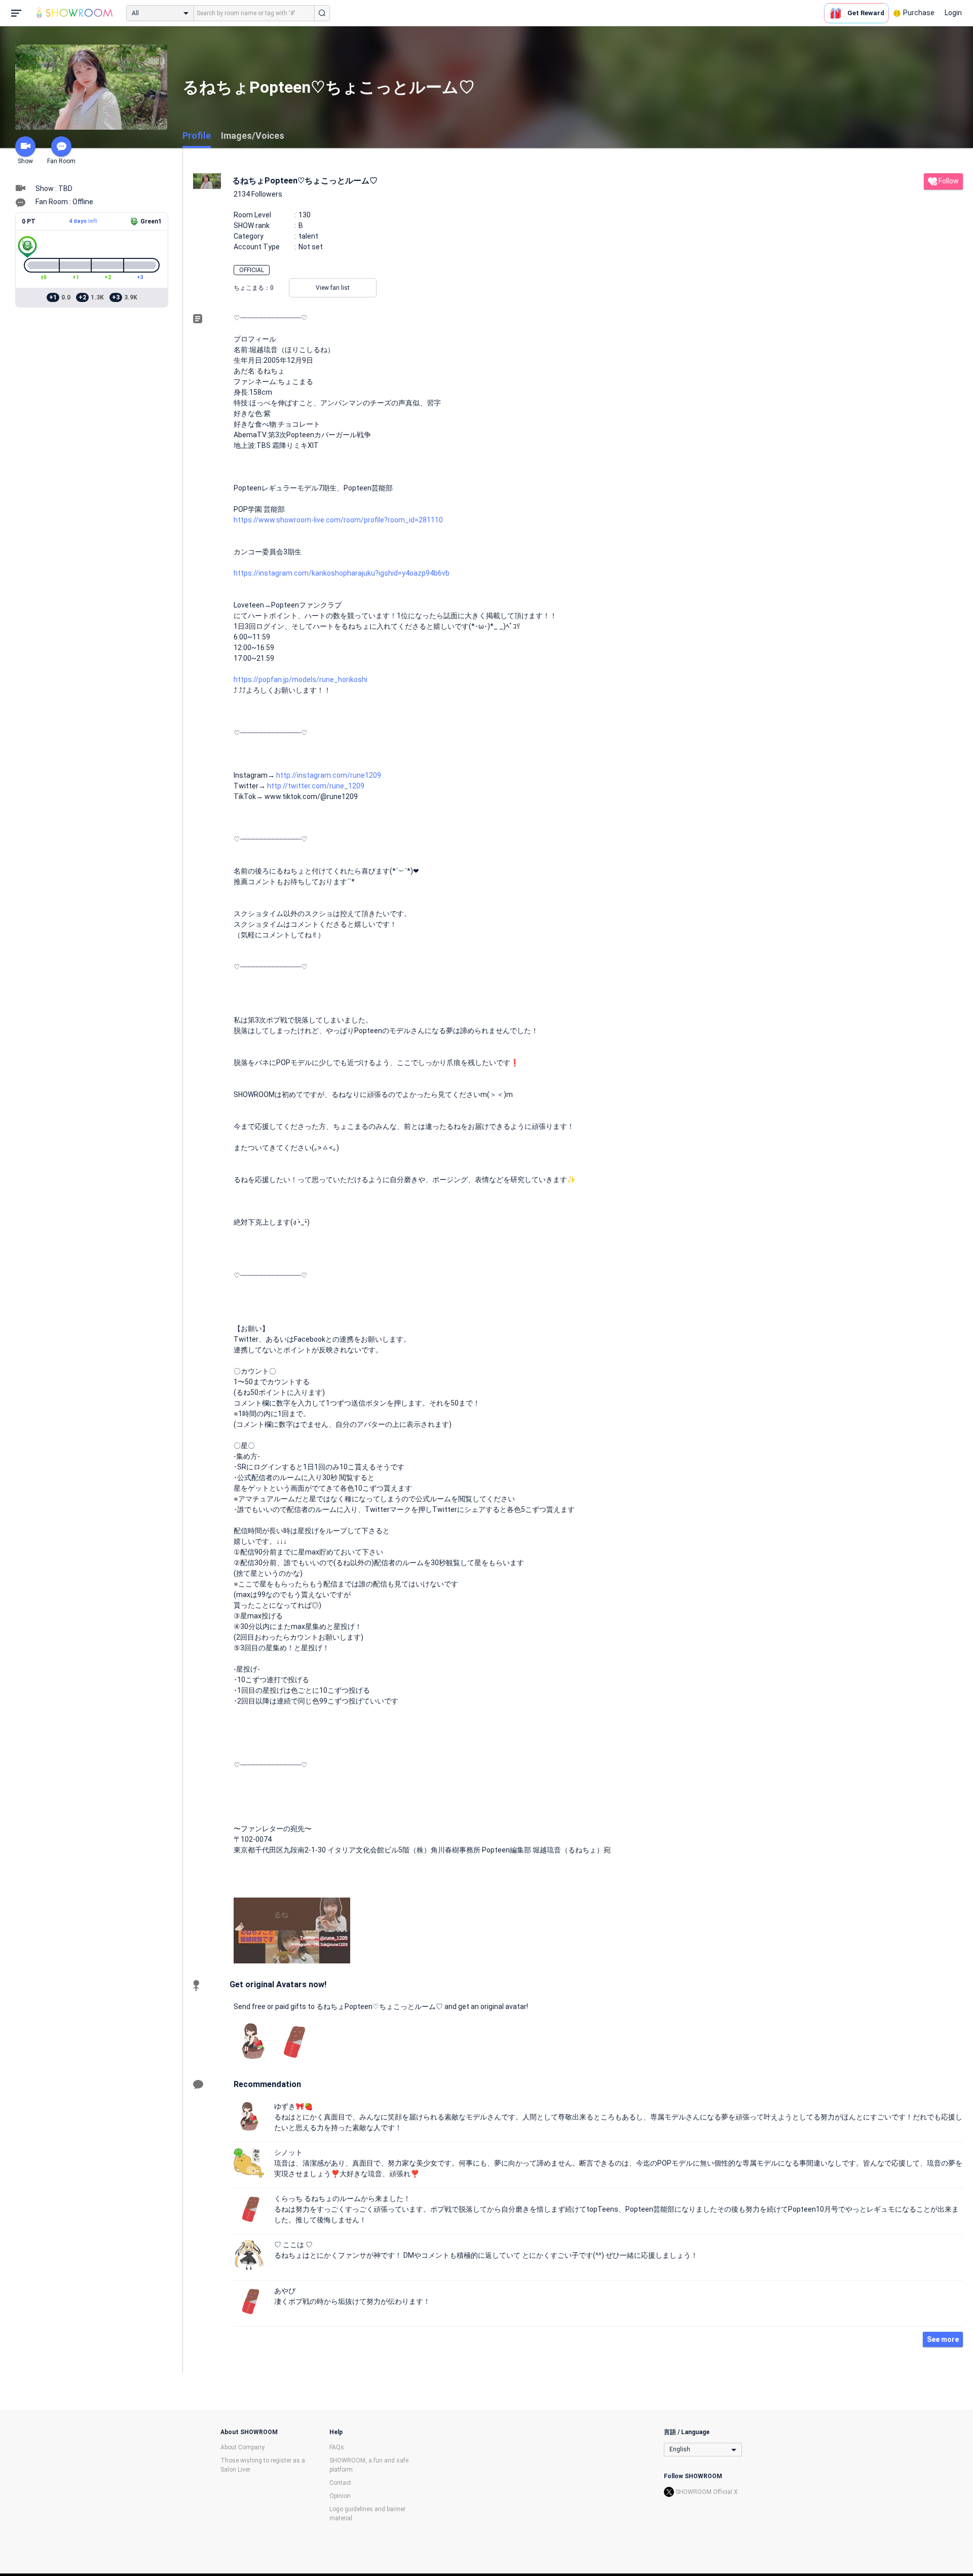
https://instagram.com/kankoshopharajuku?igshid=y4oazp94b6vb (342, 573)
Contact (340, 2483)
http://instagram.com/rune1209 (329, 775)
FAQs (337, 2447)
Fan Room (61, 161)
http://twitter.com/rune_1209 (316, 786)
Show (25, 161)
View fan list (333, 288)
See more (943, 2339)
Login (953, 13)
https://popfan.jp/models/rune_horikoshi (301, 679)
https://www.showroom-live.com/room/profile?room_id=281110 (338, 520)
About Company (242, 2447)
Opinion (340, 2496)
